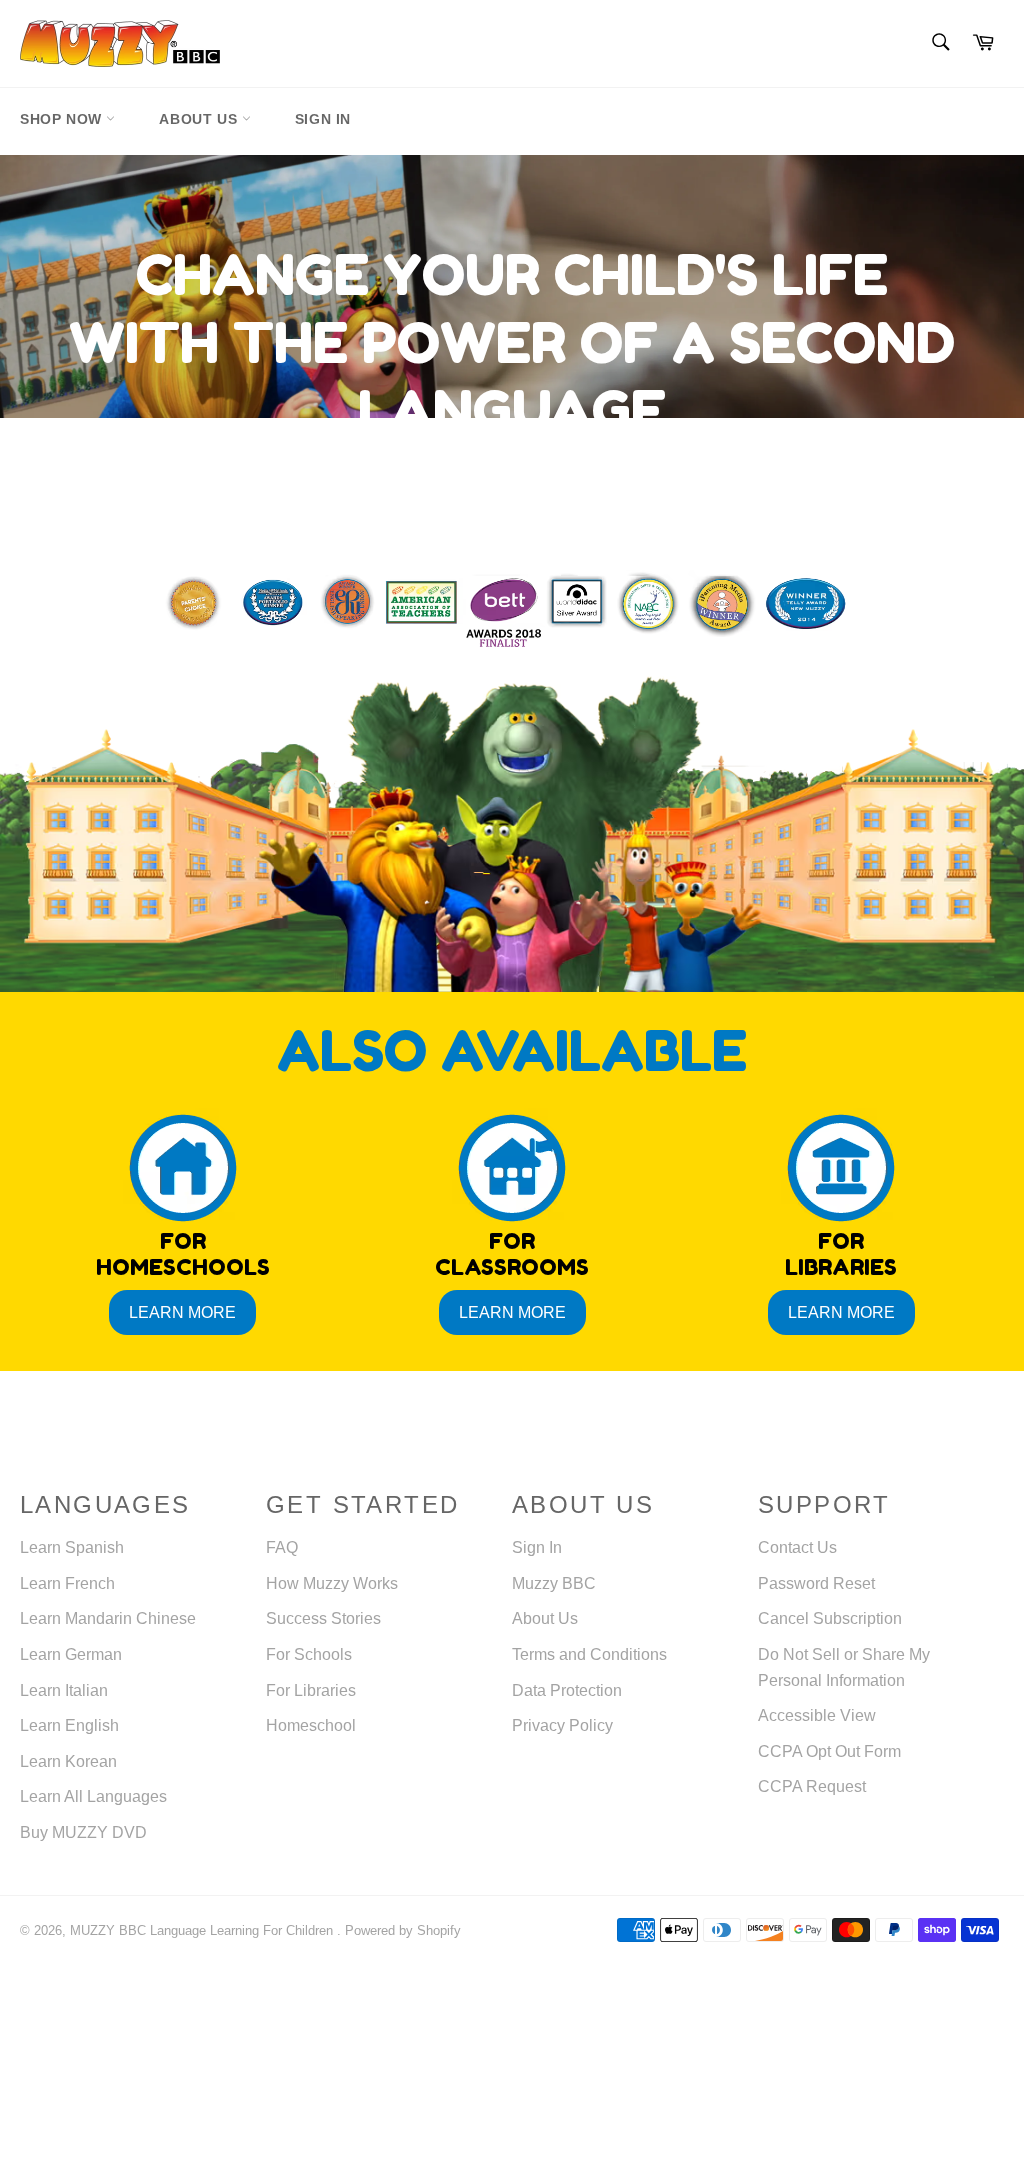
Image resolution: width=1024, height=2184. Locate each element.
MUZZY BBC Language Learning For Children (203, 1930)
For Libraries (311, 1690)
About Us (200, 119)
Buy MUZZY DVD (83, 1832)
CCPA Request (812, 1786)
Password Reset (816, 1583)
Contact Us (797, 1547)
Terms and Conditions (589, 1654)
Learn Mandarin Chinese (108, 1618)
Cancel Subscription (830, 1618)
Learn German (71, 1654)
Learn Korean (68, 1761)
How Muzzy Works (332, 1583)
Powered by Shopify (403, 1930)
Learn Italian (64, 1690)
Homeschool (311, 1725)
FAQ (282, 1547)
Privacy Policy (562, 1725)
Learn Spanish (72, 1547)
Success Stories (323, 1618)
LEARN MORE (182, 1312)
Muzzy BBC (554, 1583)
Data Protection (567, 1690)
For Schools (309, 1654)
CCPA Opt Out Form (829, 1751)
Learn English (69, 1725)
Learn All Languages (93, 1796)
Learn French (67, 1583)
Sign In (323, 119)
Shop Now (63, 119)
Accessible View (817, 1715)
